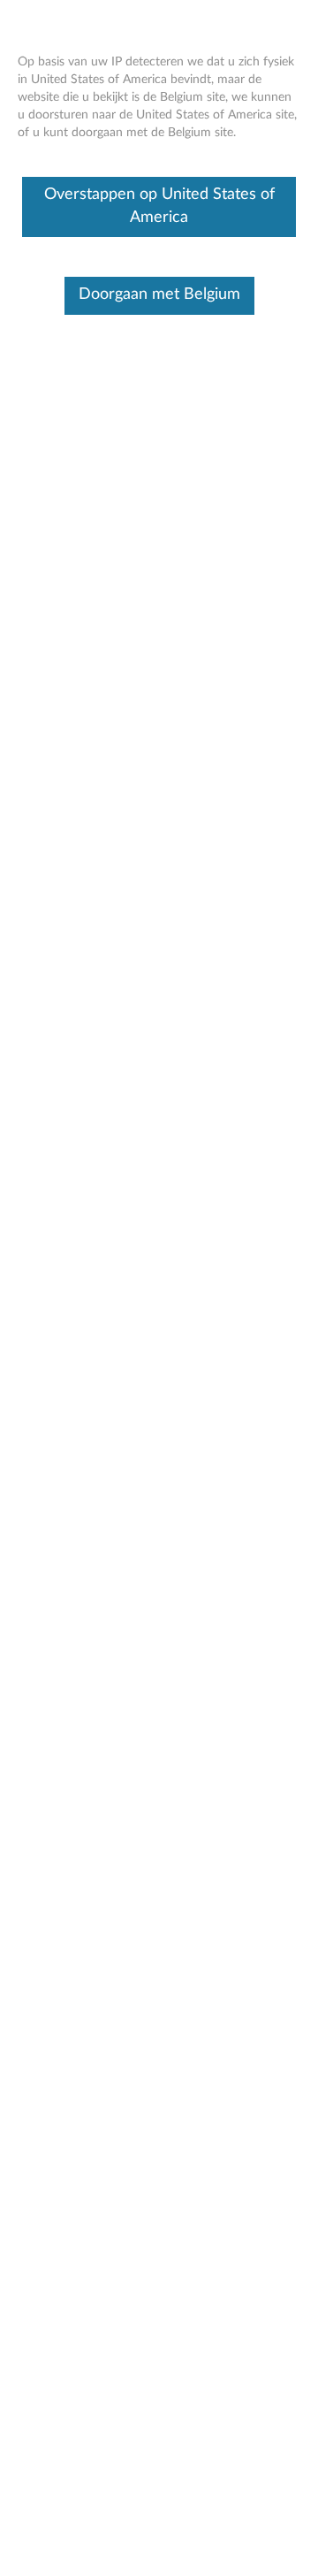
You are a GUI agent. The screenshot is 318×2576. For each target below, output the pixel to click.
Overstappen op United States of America (159, 206)
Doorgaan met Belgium (159, 294)
